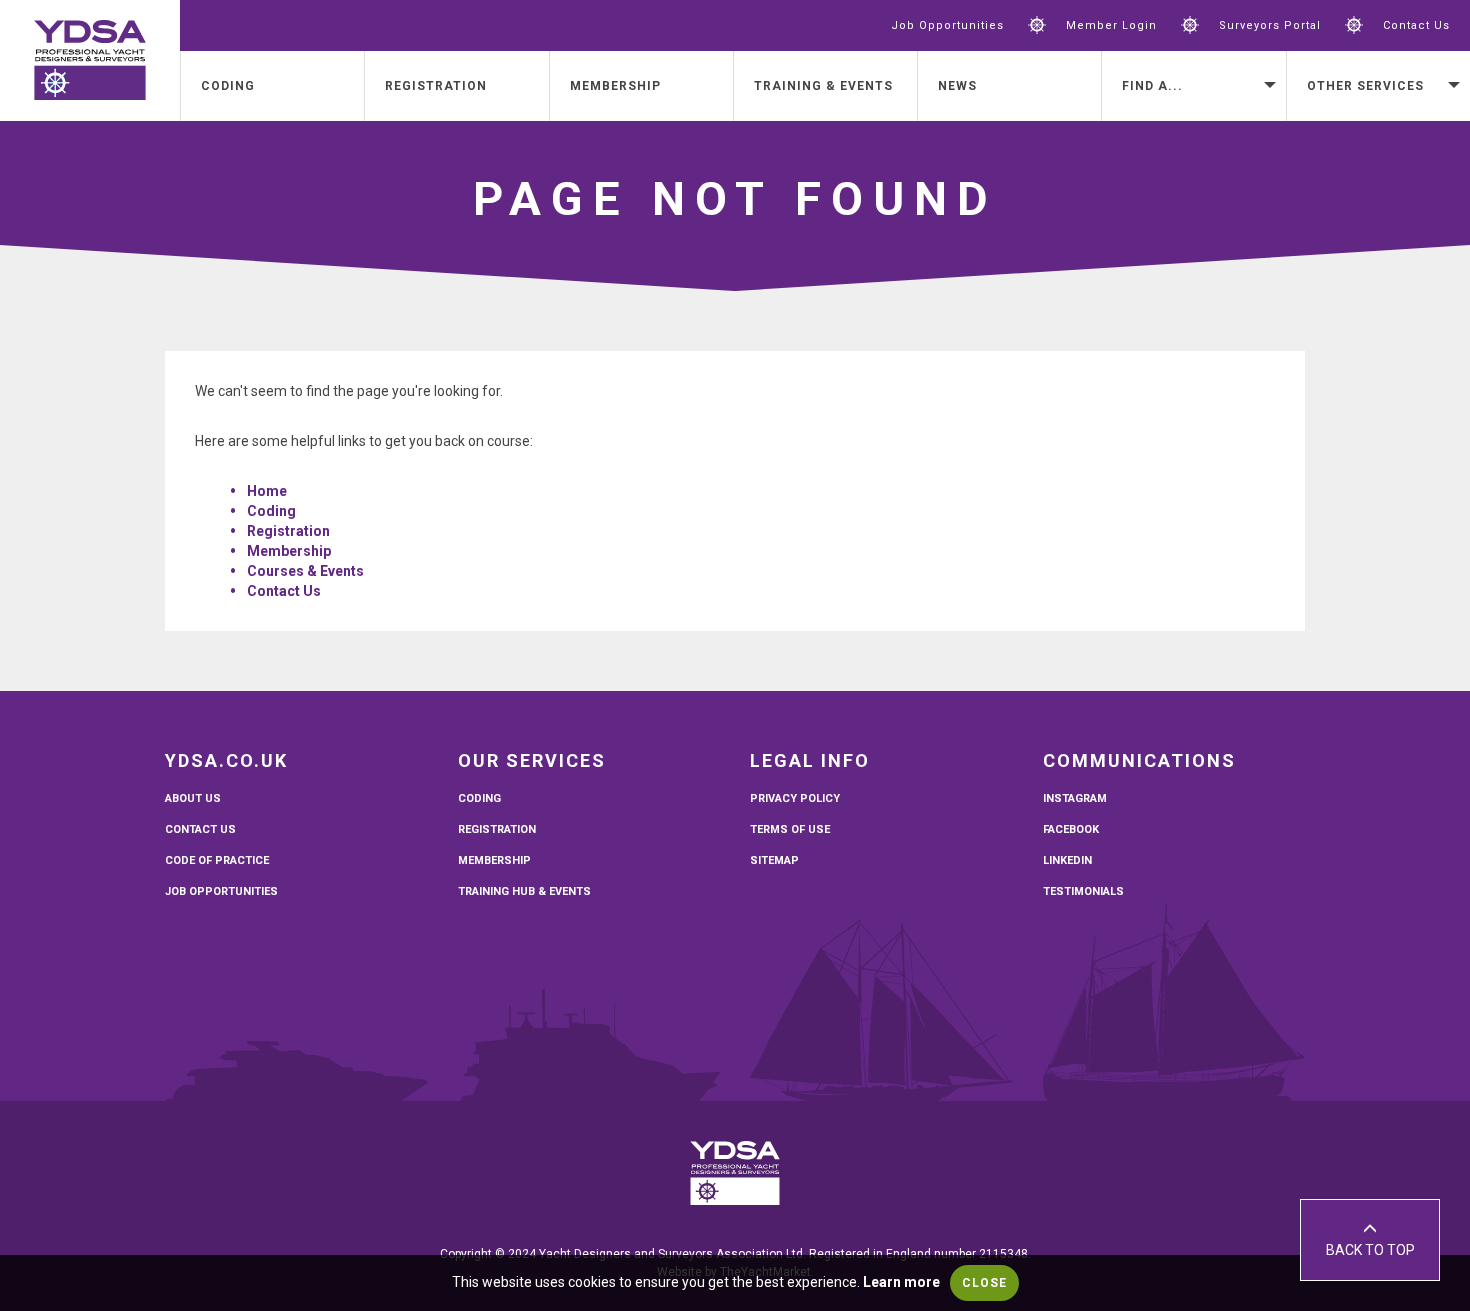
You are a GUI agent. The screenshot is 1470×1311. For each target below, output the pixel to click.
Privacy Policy (795, 798)
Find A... (1152, 86)
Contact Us (1416, 25)
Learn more (901, 1282)
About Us (193, 798)
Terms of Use (790, 829)
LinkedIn (1067, 860)
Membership (615, 86)
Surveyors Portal (1270, 25)
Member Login (1111, 25)
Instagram (1075, 798)
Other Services (1365, 86)
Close (984, 1283)
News (957, 86)
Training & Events (823, 86)
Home (267, 491)
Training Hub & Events (524, 891)
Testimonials (1083, 891)
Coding (228, 86)
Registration (436, 86)
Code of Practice (217, 860)
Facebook (1071, 829)
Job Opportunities (947, 25)
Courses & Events (305, 571)
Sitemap (774, 860)
